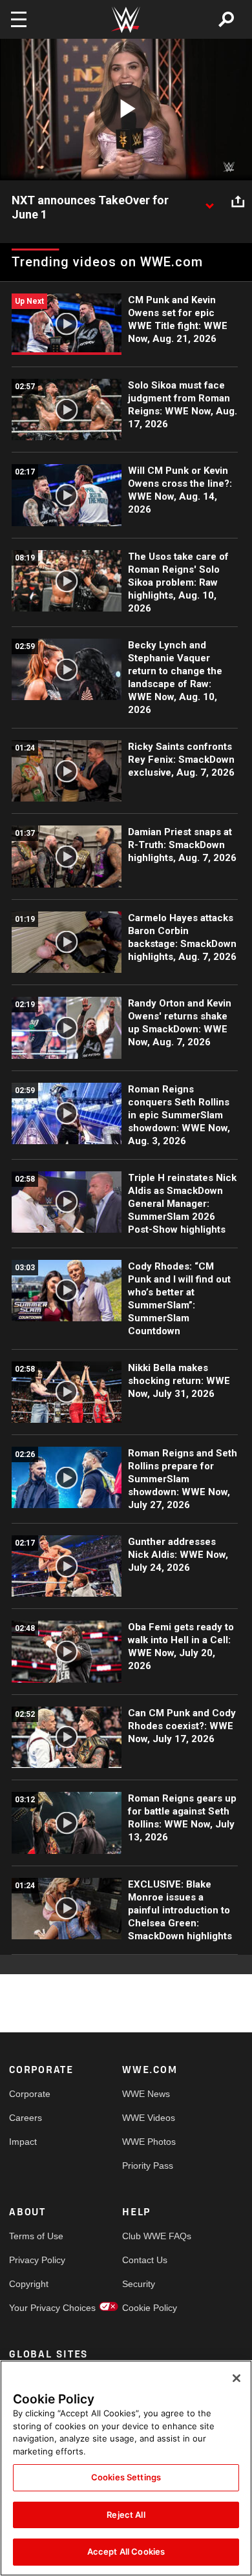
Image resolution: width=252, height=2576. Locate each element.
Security (139, 2284)
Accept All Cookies (126, 2551)
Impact (23, 2142)
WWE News (146, 2094)
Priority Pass (148, 2166)
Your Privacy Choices (37, 2308)
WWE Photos (149, 2142)
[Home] (126, 20)
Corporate (30, 2094)
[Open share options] (238, 201)
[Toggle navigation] (19, 19)
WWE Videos (149, 2118)
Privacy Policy (37, 2260)
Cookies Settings (126, 2477)
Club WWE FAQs (151, 2236)
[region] (126, 2468)
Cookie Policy (150, 2308)
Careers (26, 2118)
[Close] (236, 2378)
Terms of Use (36, 2236)
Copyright (29, 2284)
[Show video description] (209, 201)
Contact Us (145, 2260)
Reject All (126, 2515)
